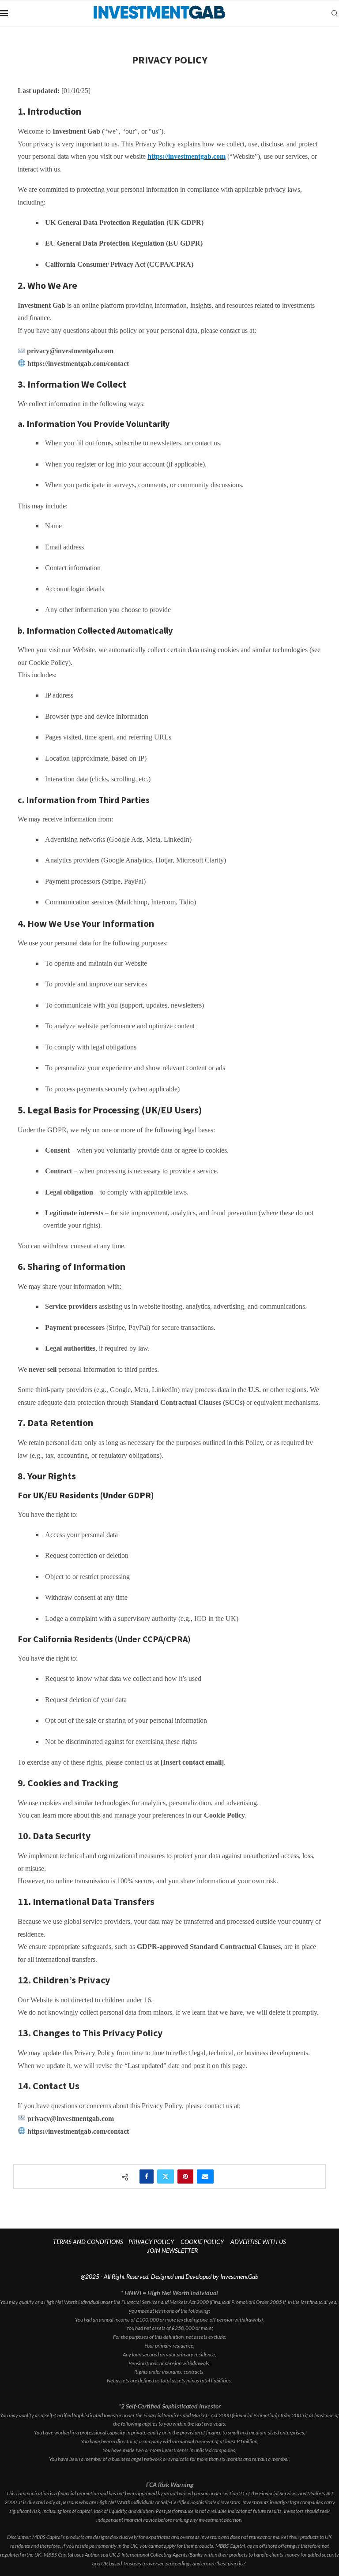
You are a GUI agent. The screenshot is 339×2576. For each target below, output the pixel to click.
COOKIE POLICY (202, 2242)
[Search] (335, 13)
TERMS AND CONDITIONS (88, 2242)
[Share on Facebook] (147, 2177)
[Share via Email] (205, 2177)
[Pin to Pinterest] (185, 2177)
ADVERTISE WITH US (258, 2242)
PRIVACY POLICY (151, 2242)
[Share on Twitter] (166, 2177)
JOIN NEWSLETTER (172, 2250)
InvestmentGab (239, 2276)
